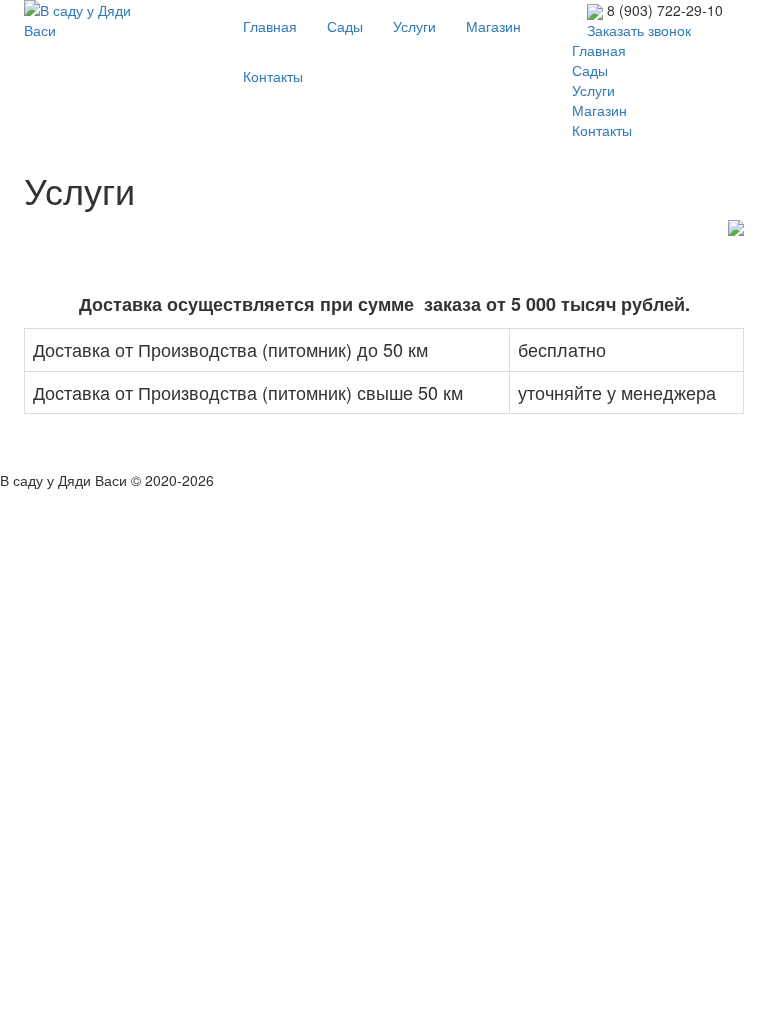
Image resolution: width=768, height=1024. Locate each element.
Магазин (493, 26)
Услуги (414, 26)
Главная (270, 26)
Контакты (273, 76)
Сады (345, 26)
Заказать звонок (639, 30)
